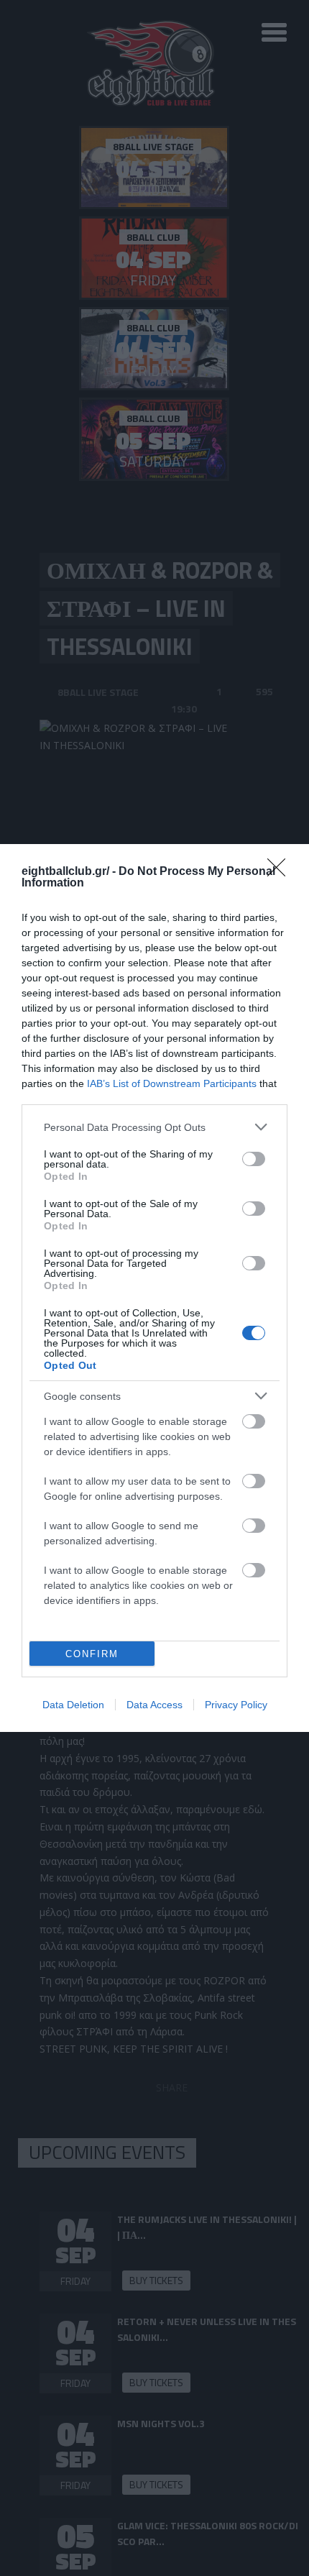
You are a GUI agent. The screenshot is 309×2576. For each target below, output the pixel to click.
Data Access (154, 1705)
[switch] (254, 1159)
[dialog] (154, 1288)
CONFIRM (92, 1654)
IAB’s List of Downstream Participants (172, 1083)
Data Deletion (73, 1705)
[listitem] (154, 1127)
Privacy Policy (236, 1705)
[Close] (281, 872)
